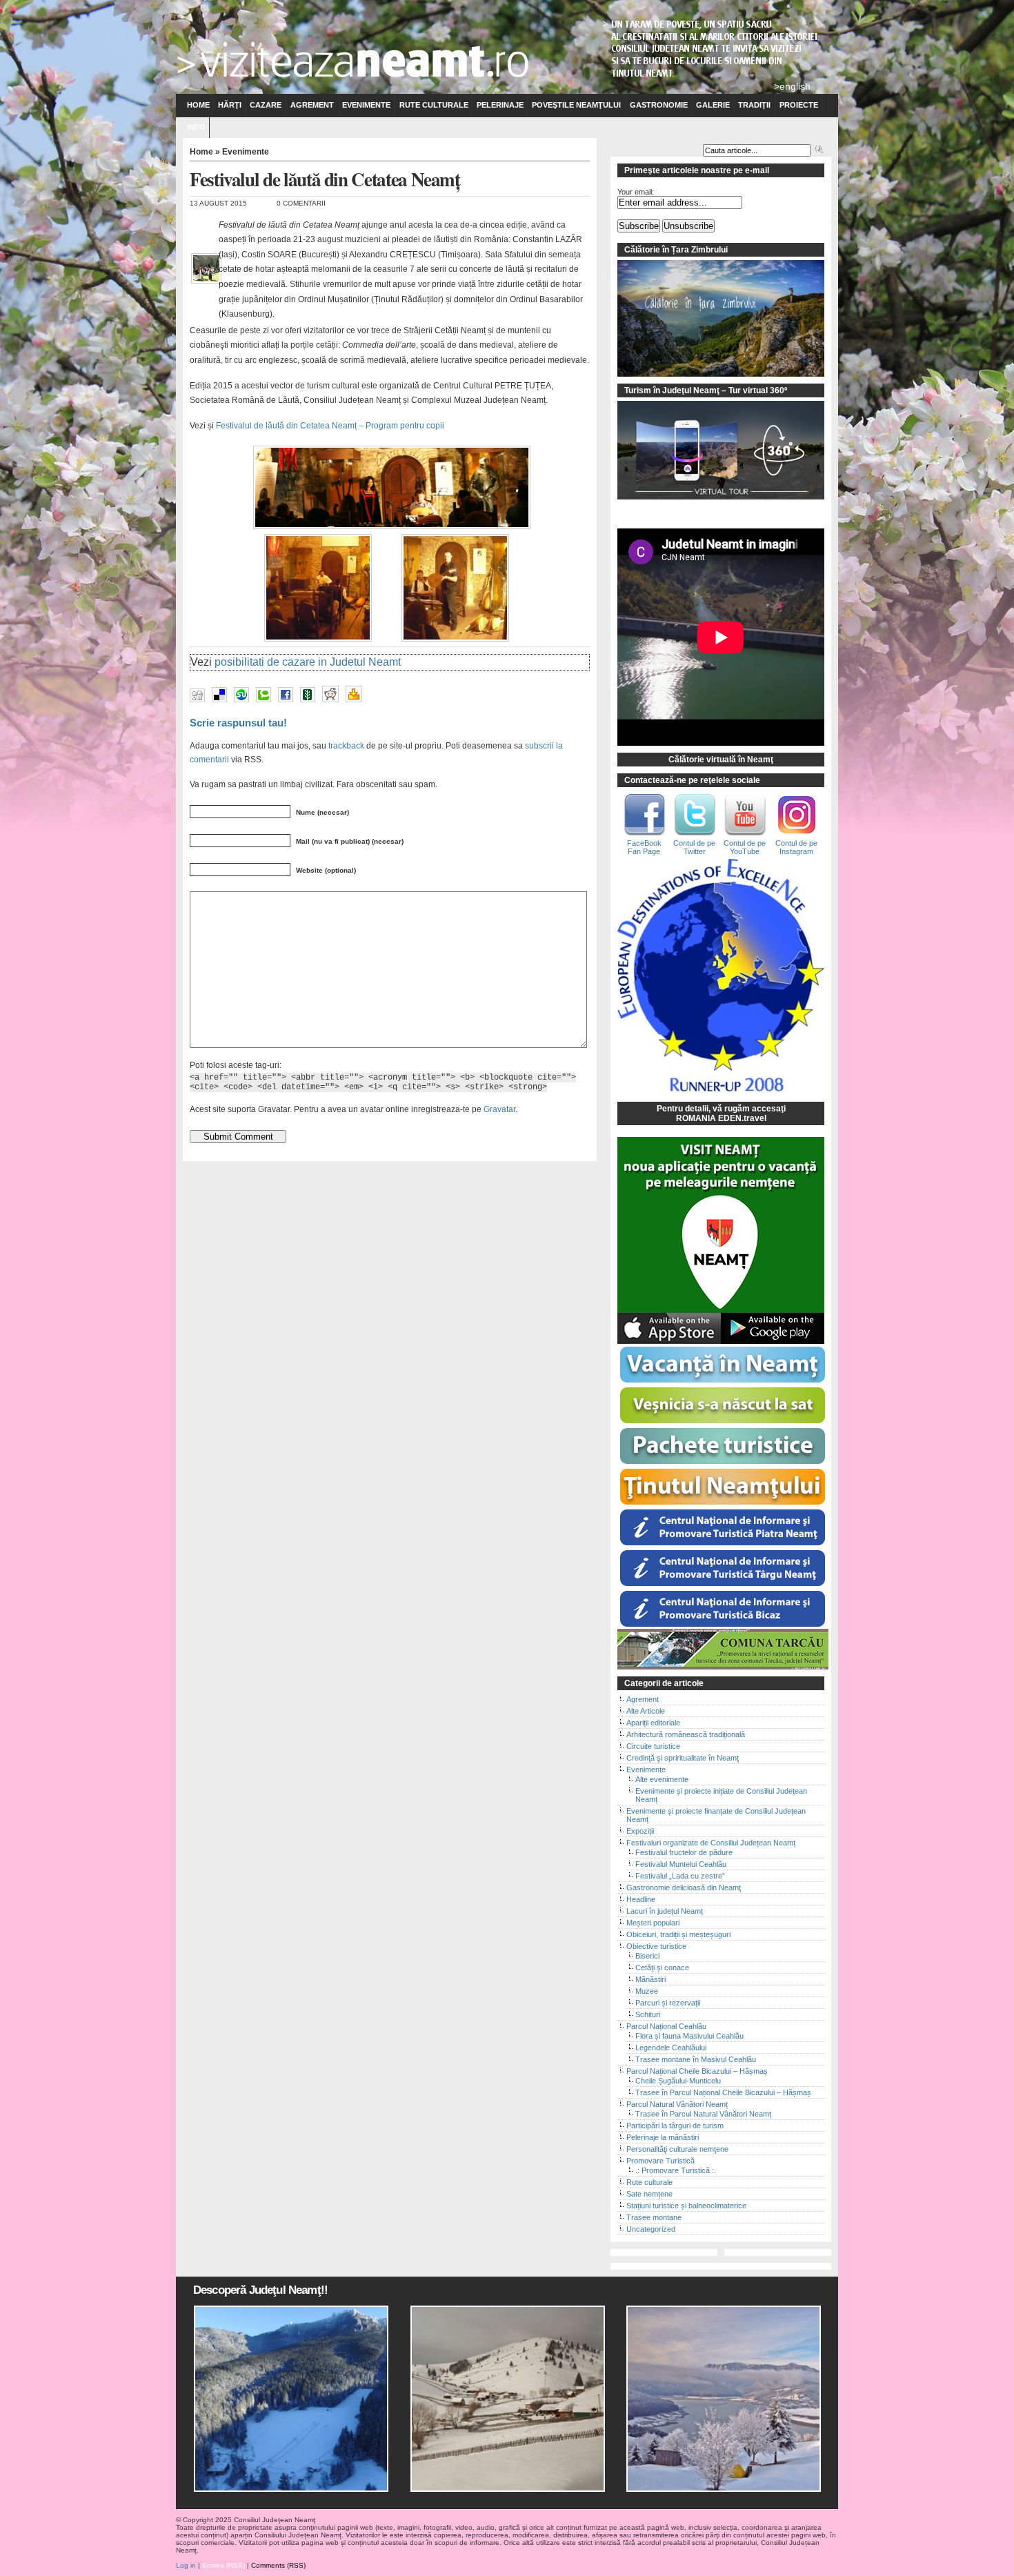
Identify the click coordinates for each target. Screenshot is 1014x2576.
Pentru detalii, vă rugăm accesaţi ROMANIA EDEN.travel (721, 1113)
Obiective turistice (656, 1946)
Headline (641, 1899)
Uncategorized (651, 2229)
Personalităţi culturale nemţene (677, 2149)
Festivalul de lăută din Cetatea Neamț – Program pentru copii (330, 426)
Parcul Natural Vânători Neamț (677, 2104)
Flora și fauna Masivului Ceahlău (689, 2036)
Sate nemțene (649, 2194)
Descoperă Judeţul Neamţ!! (260, 2290)
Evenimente (366, 105)
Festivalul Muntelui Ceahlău (681, 1864)
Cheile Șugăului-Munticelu (678, 2081)
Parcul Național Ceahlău (666, 2026)
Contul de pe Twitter (694, 847)
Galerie (713, 105)
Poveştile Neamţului (576, 105)
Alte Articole (646, 1711)
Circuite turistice (653, 1746)
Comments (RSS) (278, 2565)
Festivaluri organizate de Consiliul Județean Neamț (711, 1843)
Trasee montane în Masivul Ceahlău (696, 2059)
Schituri (648, 2014)
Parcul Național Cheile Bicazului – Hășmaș (697, 2071)
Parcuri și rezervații (668, 2003)
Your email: (636, 192)
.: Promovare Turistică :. (676, 2170)
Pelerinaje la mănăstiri (663, 2137)
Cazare (266, 105)
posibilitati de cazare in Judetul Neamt (308, 662)
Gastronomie (659, 105)
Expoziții (640, 1831)
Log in (186, 2565)
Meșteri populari (653, 1923)
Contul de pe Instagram (796, 847)
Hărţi (230, 105)
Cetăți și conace (662, 1968)
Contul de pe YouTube (745, 847)
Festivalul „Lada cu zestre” (680, 1876)
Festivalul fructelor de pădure (684, 1852)
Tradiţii (754, 105)
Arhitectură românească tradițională (686, 1734)
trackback (346, 745)
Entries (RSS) (223, 2565)
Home (198, 105)
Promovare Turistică (660, 2161)
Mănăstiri (650, 1979)
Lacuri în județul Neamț (665, 1911)
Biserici (647, 1956)
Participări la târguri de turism (675, 2126)
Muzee (647, 1991)
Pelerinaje (500, 105)
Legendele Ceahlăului (671, 2048)
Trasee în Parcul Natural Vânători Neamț (703, 2114)
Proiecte (799, 105)
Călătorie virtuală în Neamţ (721, 760)
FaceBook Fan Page (644, 847)
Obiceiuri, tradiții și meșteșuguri (678, 1934)
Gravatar (499, 1109)
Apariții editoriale (653, 1723)
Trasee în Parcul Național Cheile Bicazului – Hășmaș (723, 2092)
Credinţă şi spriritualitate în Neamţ (683, 1758)
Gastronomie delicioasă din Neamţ (684, 1888)
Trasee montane (654, 2217)
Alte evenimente (662, 1779)
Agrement (312, 105)
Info (196, 127)
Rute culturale (434, 105)
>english (792, 86)
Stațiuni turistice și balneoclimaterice (686, 2206)
